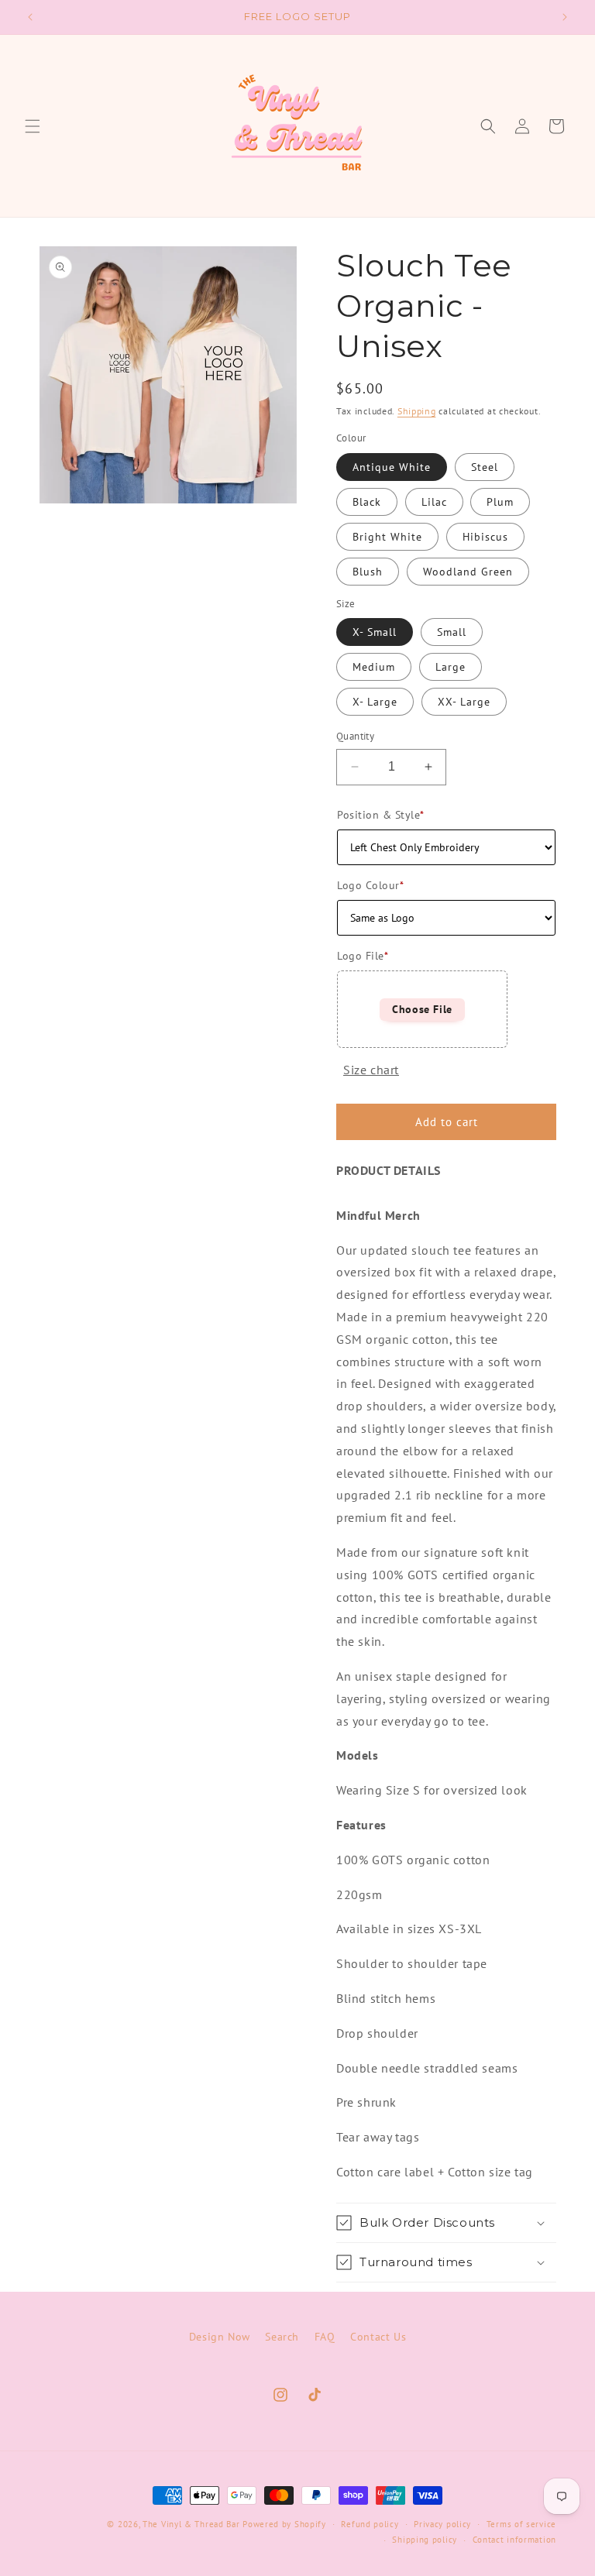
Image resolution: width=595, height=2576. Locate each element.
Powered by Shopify (284, 2524)
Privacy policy (442, 2524)
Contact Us (378, 2337)
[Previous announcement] (30, 17)
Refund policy (370, 2524)
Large (451, 667)
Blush (368, 572)
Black (367, 502)
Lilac (434, 502)
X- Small (375, 632)
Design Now (220, 2337)
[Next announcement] (565, 17)
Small (452, 632)
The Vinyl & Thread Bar (191, 2524)
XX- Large (464, 702)
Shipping (417, 411)
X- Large (375, 702)
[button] (33, 126)
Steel (485, 467)
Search (282, 2337)
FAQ (325, 2337)
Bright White (387, 537)
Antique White (392, 467)
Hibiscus (485, 537)
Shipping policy (425, 2540)
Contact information (514, 2540)
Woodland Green (468, 572)
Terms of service (521, 2524)
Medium (374, 667)
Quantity (355, 736)
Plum (500, 502)
